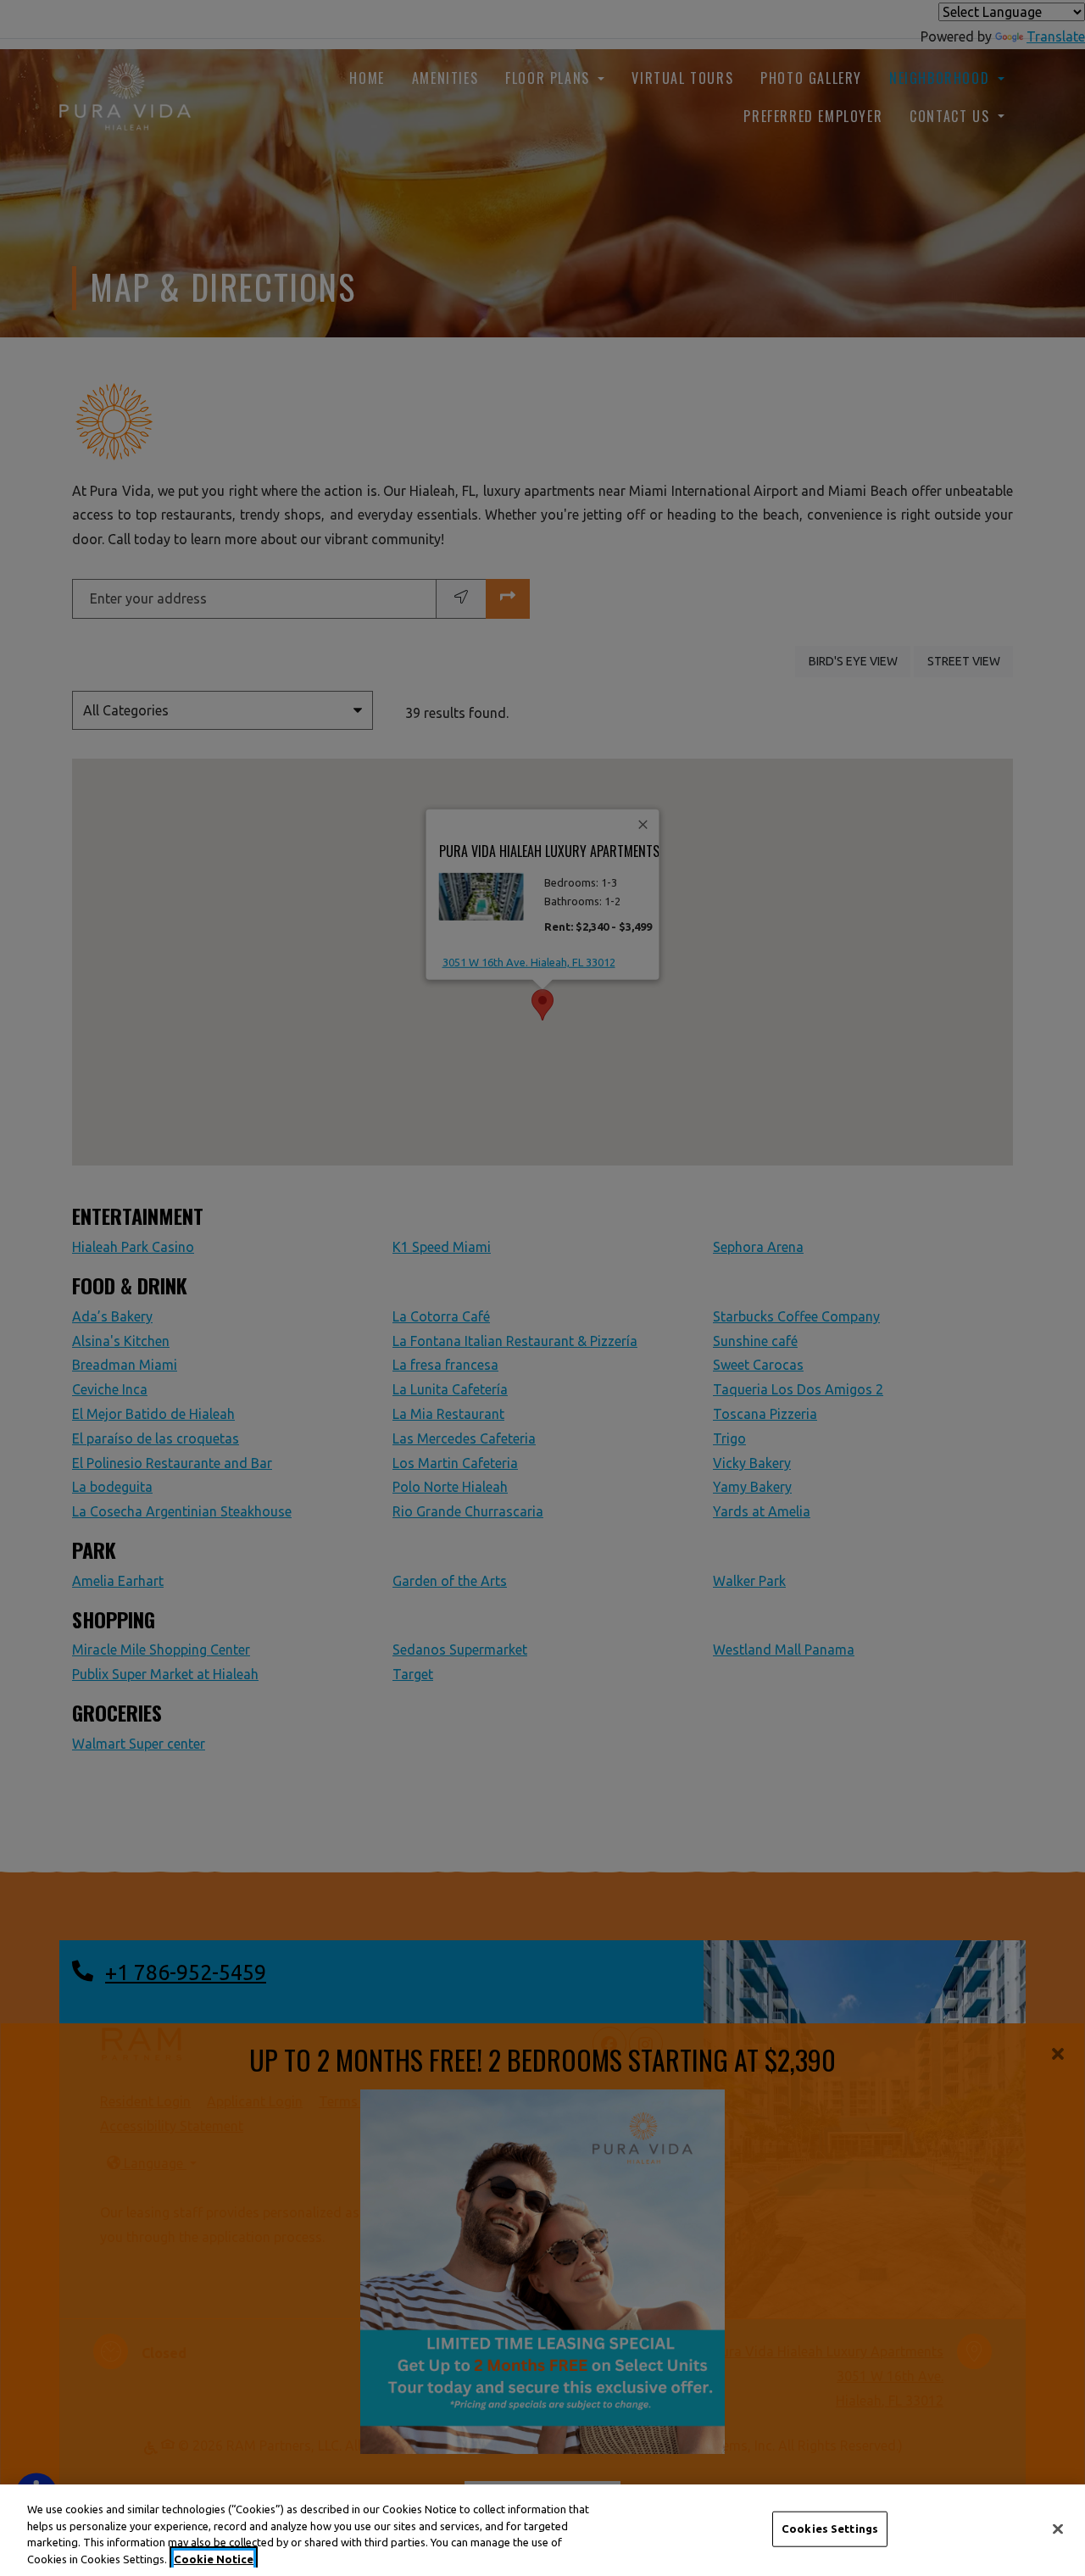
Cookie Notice (214, 2558)
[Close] (1058, 2529)
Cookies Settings (830, 2529)
